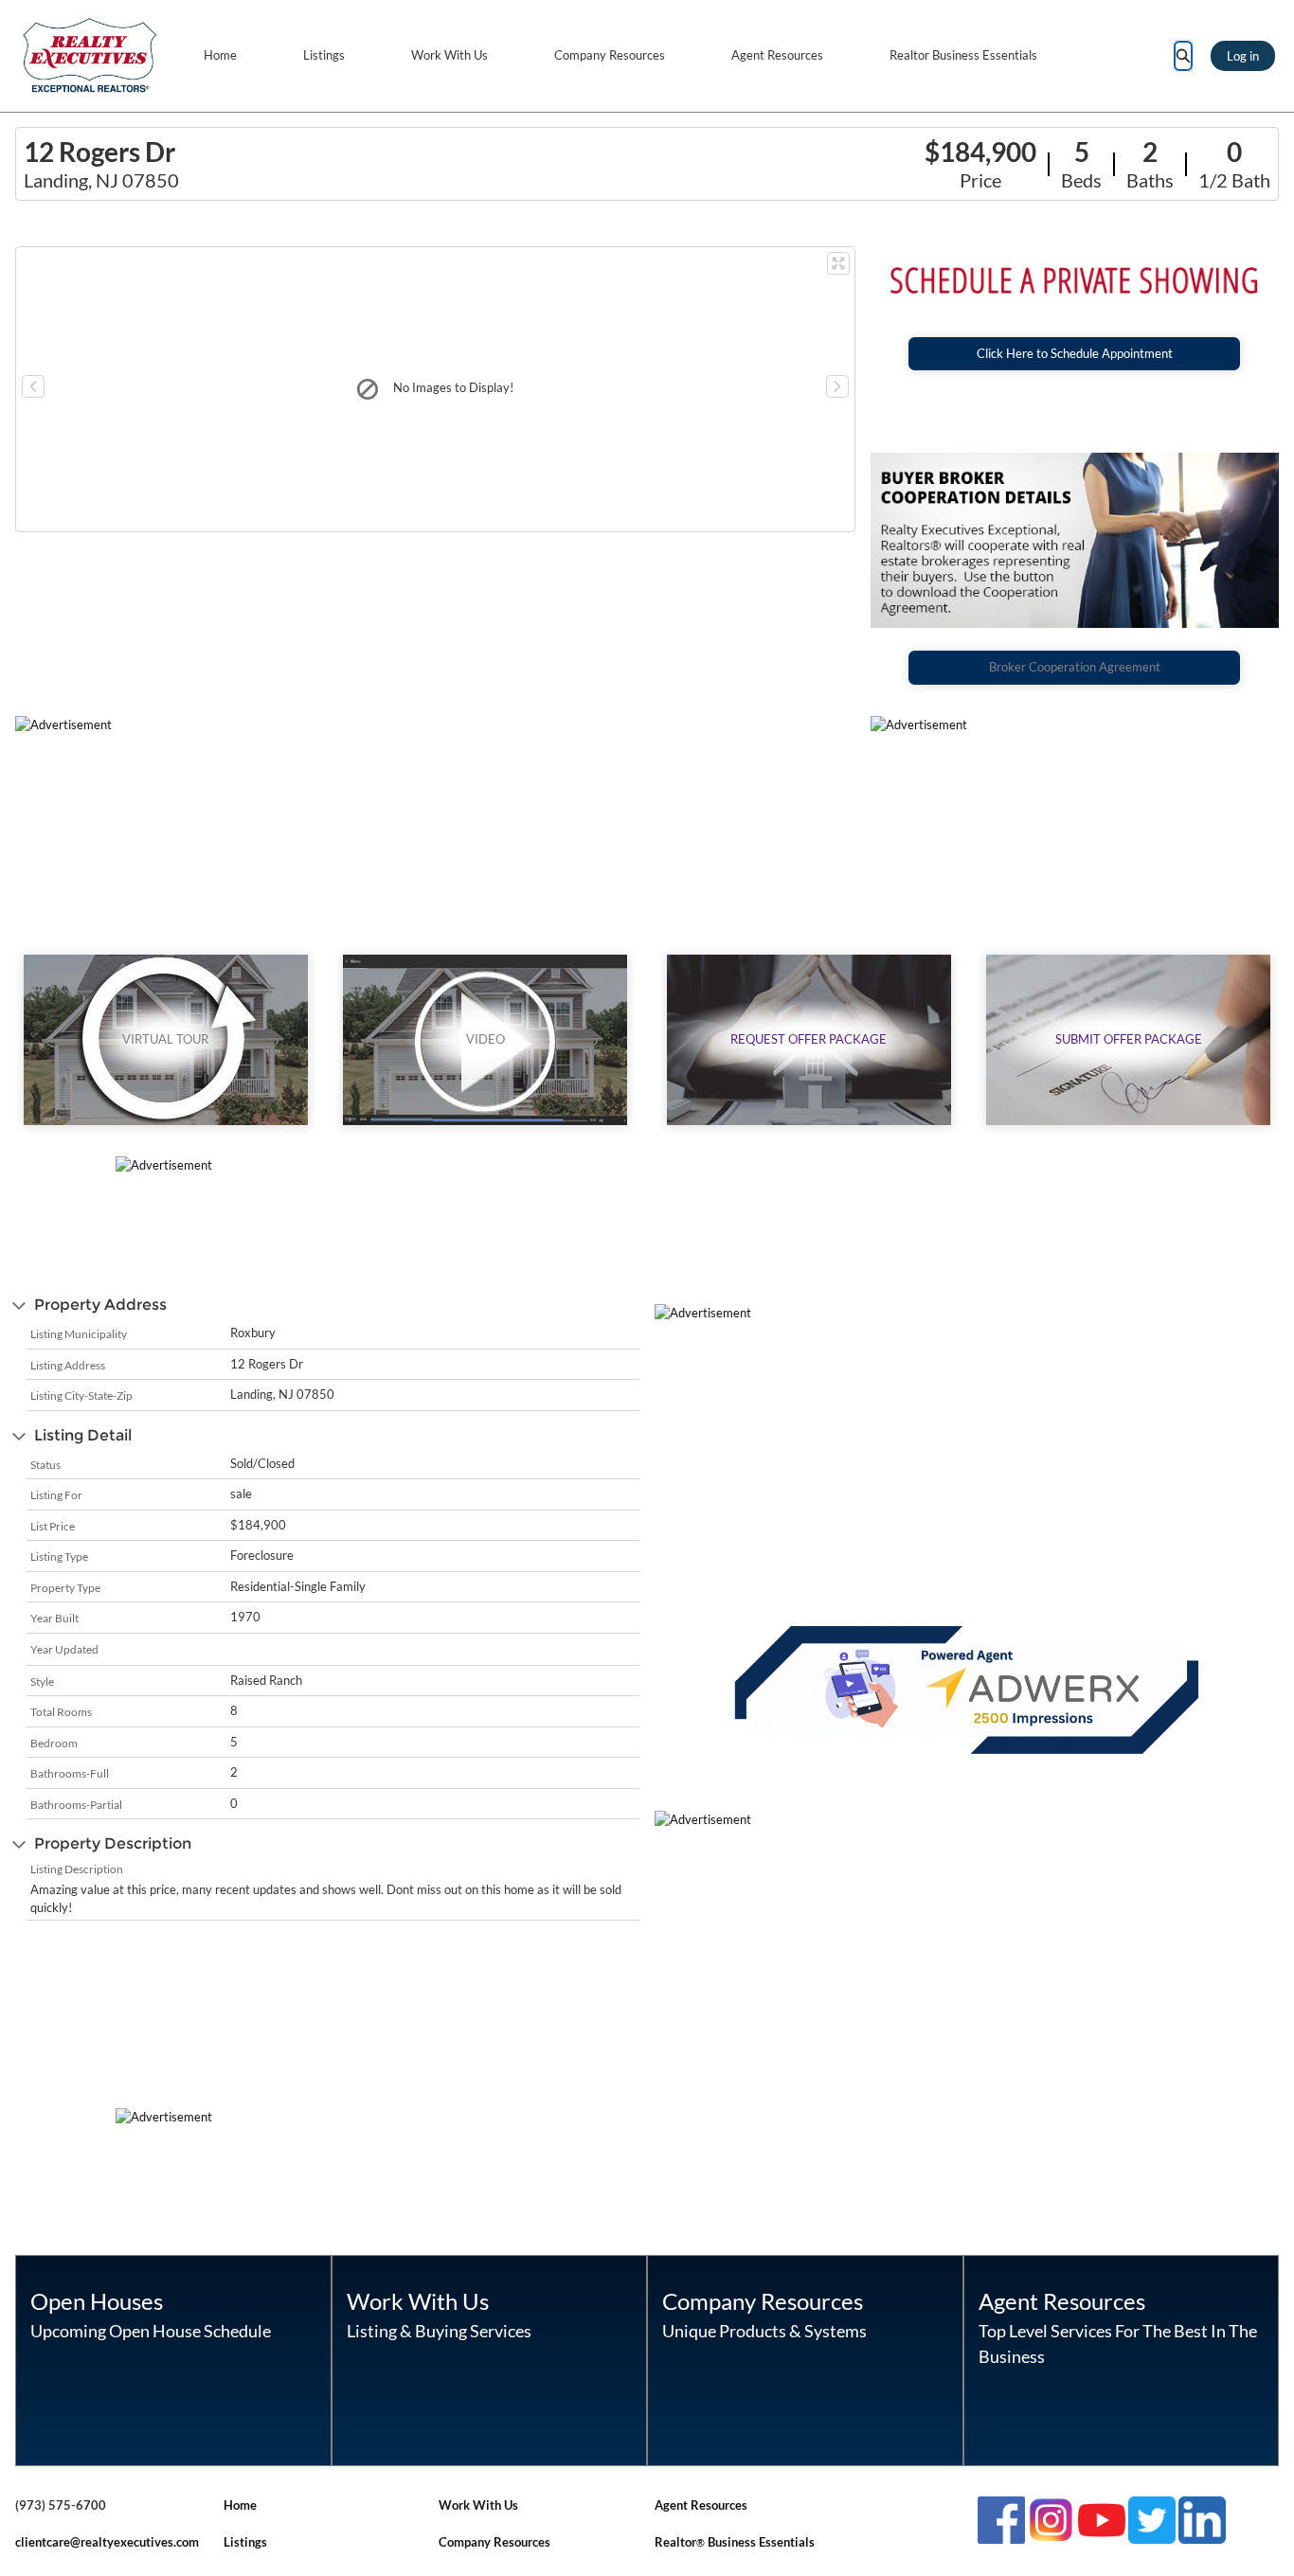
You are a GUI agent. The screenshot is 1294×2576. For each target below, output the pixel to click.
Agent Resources (777, 55)
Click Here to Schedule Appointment (1075, 353)
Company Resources (610, 55)
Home (220, 55)
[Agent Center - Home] (90, 56)
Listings (324, 55)
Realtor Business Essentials (963, 55)
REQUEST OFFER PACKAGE (809, 1039)
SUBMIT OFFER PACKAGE (1129, 1039)
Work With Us (449, 55)
